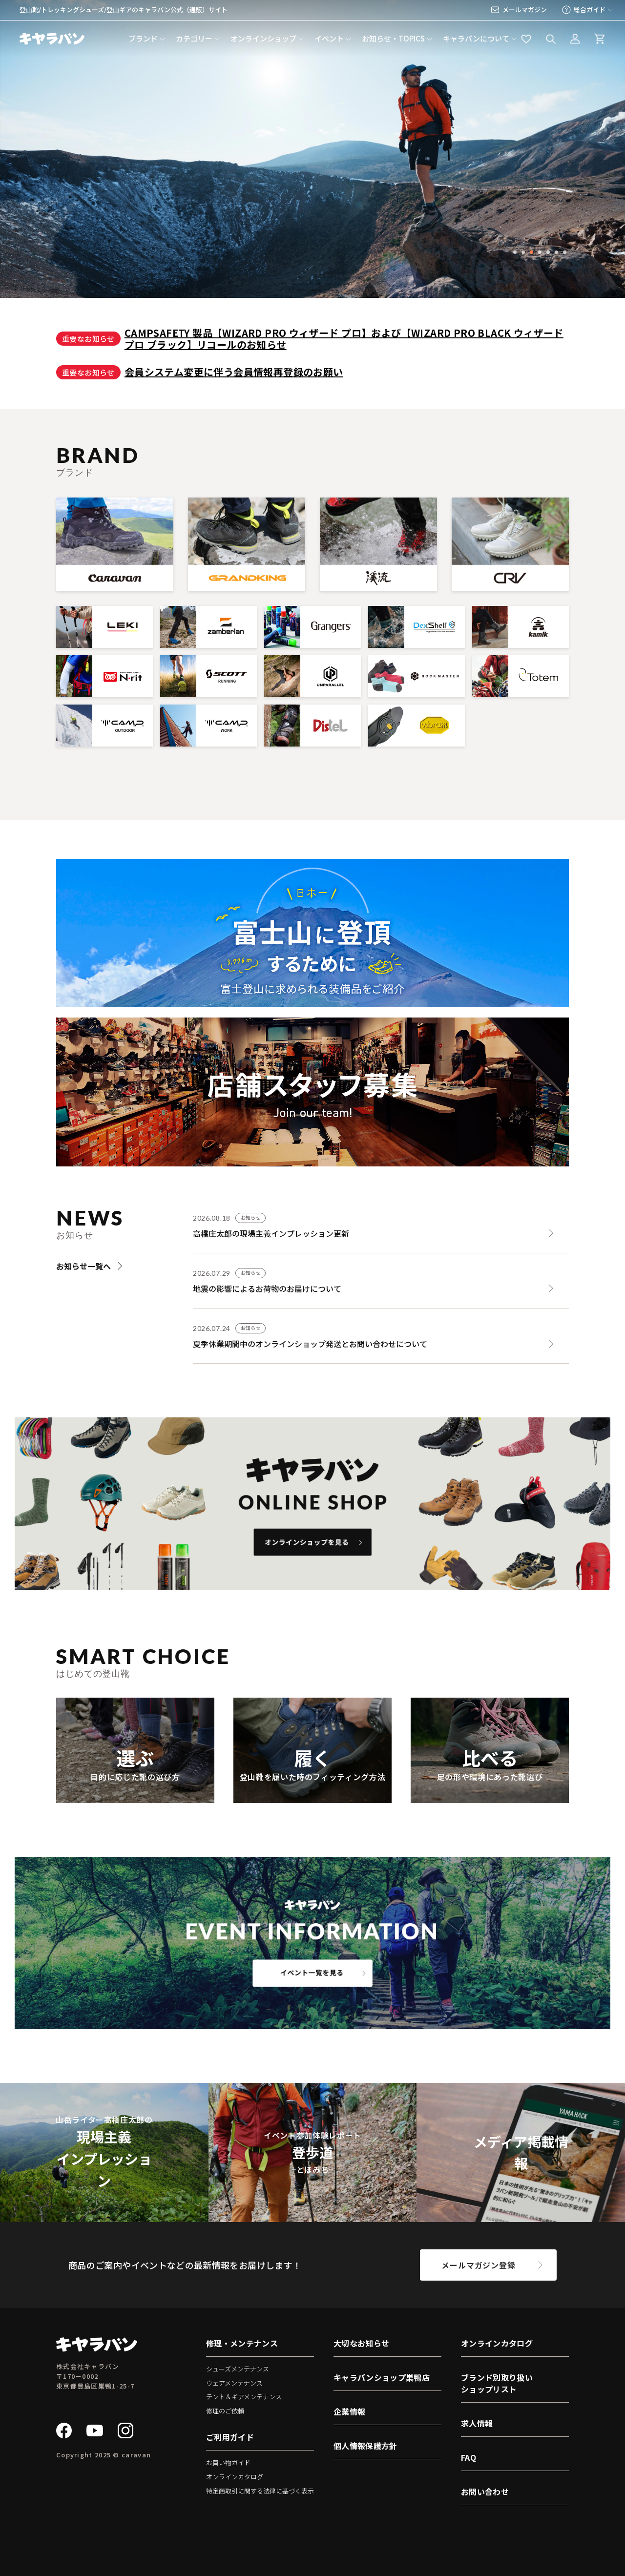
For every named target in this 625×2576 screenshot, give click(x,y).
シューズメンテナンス (238, 2369)
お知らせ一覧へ (83, 1266)
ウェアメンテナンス (234, 2383)
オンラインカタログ (235, 2477)
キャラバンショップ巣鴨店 (382, 2377)
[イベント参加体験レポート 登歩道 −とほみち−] (313, 2216)
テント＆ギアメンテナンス (244, 2397)
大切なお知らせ (361, 2343)
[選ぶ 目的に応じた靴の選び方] (135, 1797)
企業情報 (349, 2411)
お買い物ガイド (228, 2462)
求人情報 (477, 2423)
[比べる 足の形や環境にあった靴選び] (490, 1797)
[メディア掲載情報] (521, 2216)
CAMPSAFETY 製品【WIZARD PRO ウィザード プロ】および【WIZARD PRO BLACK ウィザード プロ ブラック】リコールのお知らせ (344, 339)
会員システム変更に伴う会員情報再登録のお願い (234, 372)
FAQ (469, 2457)
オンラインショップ (263, 38)
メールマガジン (525, 10)
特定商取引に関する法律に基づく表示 (260, 2491)
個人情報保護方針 (365, 2446)
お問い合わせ (485, 2492)
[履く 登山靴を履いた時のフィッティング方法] (312, 1797)
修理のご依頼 (225, 2411)
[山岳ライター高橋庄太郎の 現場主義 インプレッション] (104, 2216)
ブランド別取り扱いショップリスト (497, 2383)
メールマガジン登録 (478, 2265)
